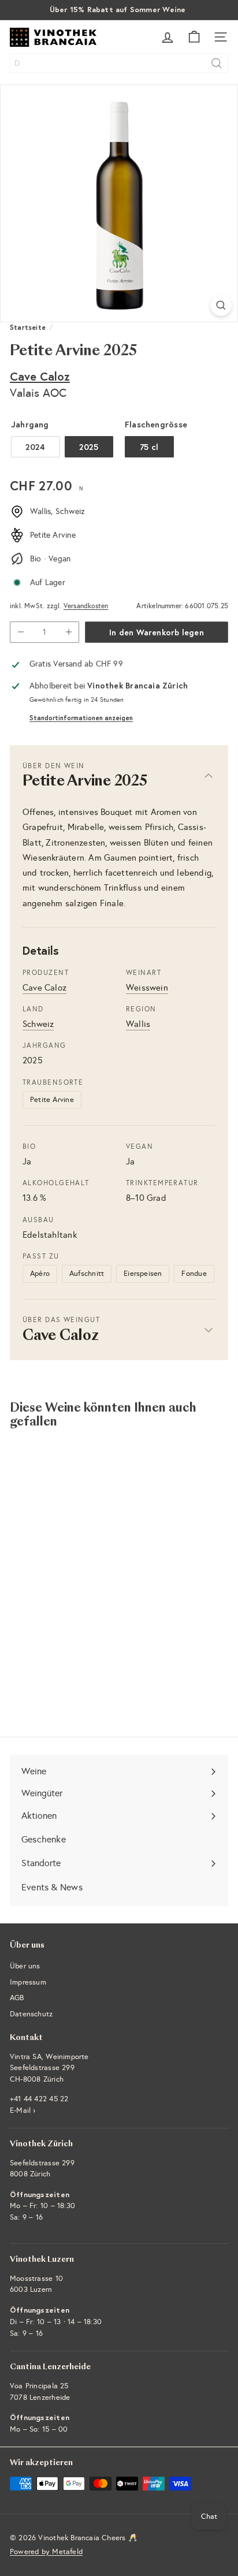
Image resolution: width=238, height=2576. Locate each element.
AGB (17, 1998)
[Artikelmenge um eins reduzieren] (21, 632)
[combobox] (119, 63)
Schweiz (38, 1024)
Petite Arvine (52, 1100)
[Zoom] (221, 305)
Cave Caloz (40, 376)
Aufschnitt (87, 1274)
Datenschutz (31, 2014)
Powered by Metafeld (46, 2552)
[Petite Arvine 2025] (82, 1553)
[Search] (217, 63)
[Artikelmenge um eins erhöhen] (68, 632)
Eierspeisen (143, 1274)
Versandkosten (86, 606)
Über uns (25, 1966)
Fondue (194, 1274)
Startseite (28, 327)
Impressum (28, 1982)
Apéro (40, 1274)
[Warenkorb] (194, 37)
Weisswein (147, 988)
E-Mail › (23, 2110)
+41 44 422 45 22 (39, 2099)
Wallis (138, 1024)
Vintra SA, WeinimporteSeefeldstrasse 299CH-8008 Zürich (49, 2068)
